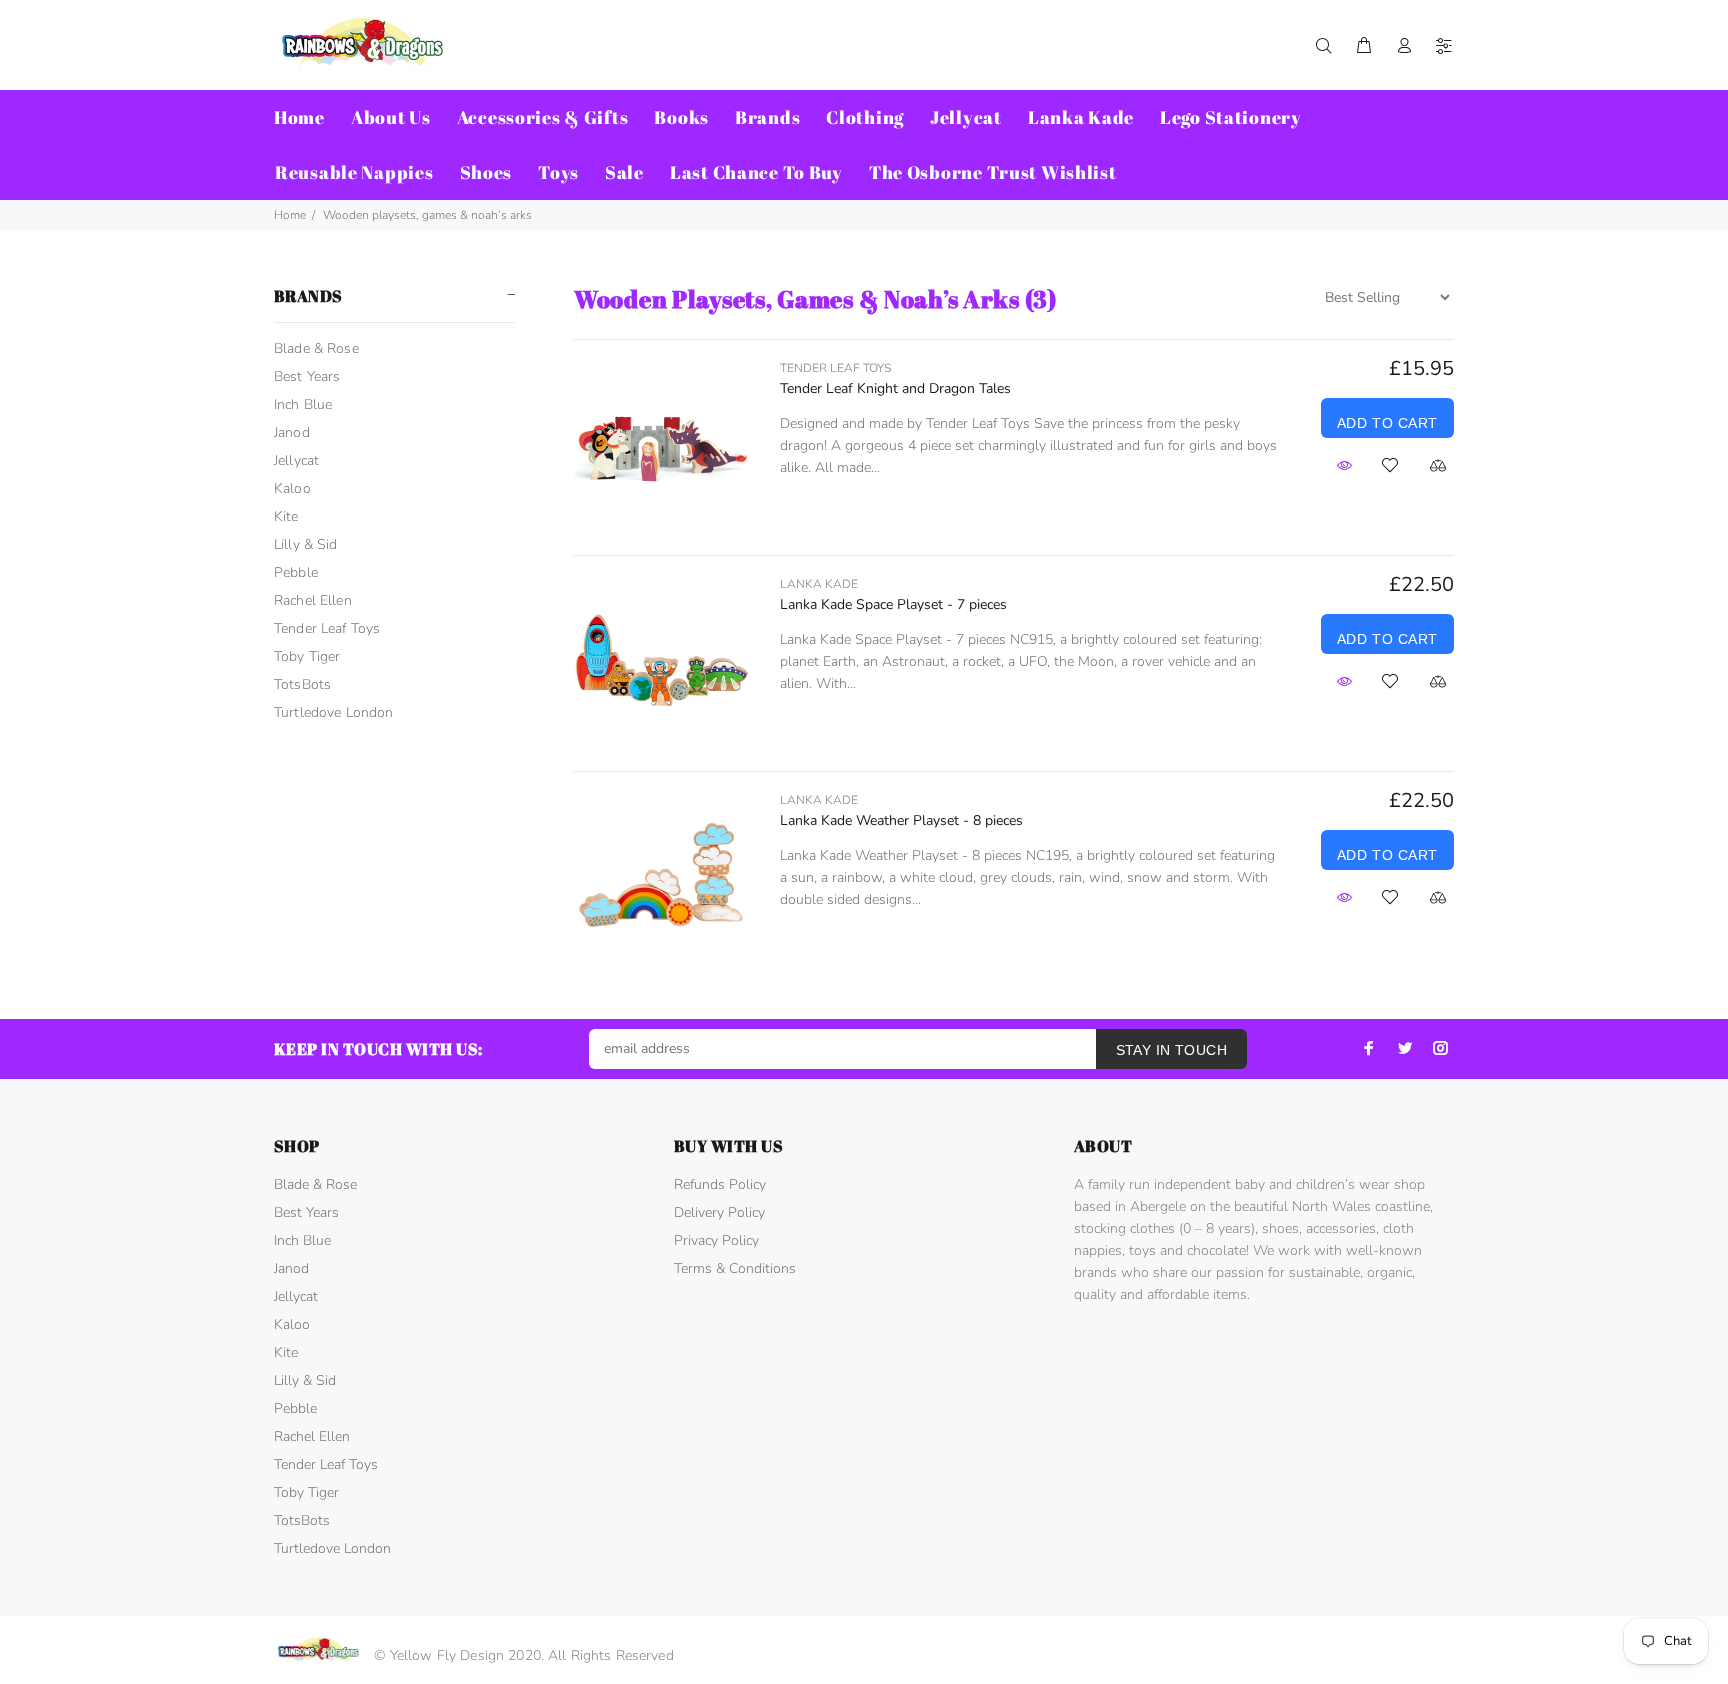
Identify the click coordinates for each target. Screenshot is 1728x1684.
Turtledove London (333, 712)
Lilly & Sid (306, 544)
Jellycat (296, 460)
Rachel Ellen (313, 600)
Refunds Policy (720, 1184)
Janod (292, 432)
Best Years (307, 376)
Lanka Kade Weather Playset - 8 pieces (901, 820)
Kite (286, 516)
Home (290, 215)
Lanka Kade (819, 584)
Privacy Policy (716, 1240)
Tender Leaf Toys (327, 628)
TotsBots (302, 684)
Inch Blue (303, 404)
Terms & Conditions (735, 1268)
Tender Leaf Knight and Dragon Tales (895, 388)
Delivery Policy (719, 1212)
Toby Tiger (307, 656)
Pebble (296, 572)
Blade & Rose (316, 348)
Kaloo (292, 488)
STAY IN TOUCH (1171, 1050)
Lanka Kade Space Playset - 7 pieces (893, 604)
